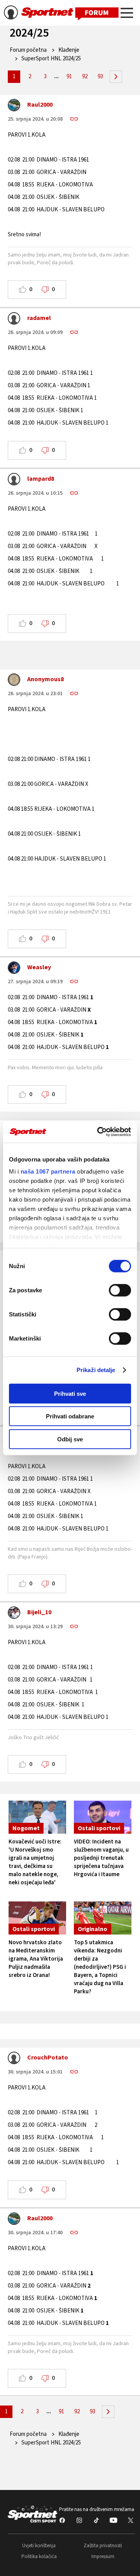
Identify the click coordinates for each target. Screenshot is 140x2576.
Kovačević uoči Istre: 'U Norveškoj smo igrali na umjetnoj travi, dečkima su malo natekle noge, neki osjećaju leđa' (35, 1862)
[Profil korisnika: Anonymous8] (14, 682)
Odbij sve (70, 1439)
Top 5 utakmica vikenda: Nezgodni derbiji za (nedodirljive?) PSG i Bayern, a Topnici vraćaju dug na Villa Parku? (100, 1967)
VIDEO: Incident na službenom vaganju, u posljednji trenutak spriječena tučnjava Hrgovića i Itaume (101, 1858)
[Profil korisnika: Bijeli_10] (14, 1615)
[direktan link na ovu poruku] (74, 119)
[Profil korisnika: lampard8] (14, 481)
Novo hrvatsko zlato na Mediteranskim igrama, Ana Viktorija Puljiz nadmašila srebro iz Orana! (36, 1959)
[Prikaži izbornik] (127, 14)
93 (100, 76)
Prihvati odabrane (70, 1416)
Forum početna (28, 50)
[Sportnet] (70, 13)
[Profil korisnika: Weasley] (14, 970)
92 (85, 76)
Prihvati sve (70, 1393)
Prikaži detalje (96, 1370)
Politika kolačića (39, 2557)
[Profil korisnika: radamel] (14, 320)
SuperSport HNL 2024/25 (51, 59)
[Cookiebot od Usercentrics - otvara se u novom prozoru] (99, 1132)
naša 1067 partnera (48, 1171)
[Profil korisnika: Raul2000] (14, 107)
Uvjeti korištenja (39, 2546)
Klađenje (69, 50)
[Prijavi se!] (11, 14)
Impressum (103, 2557)
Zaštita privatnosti (103, 2546)
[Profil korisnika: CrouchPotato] (14, 2060)
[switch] (120, 1290)
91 (69, 76)
